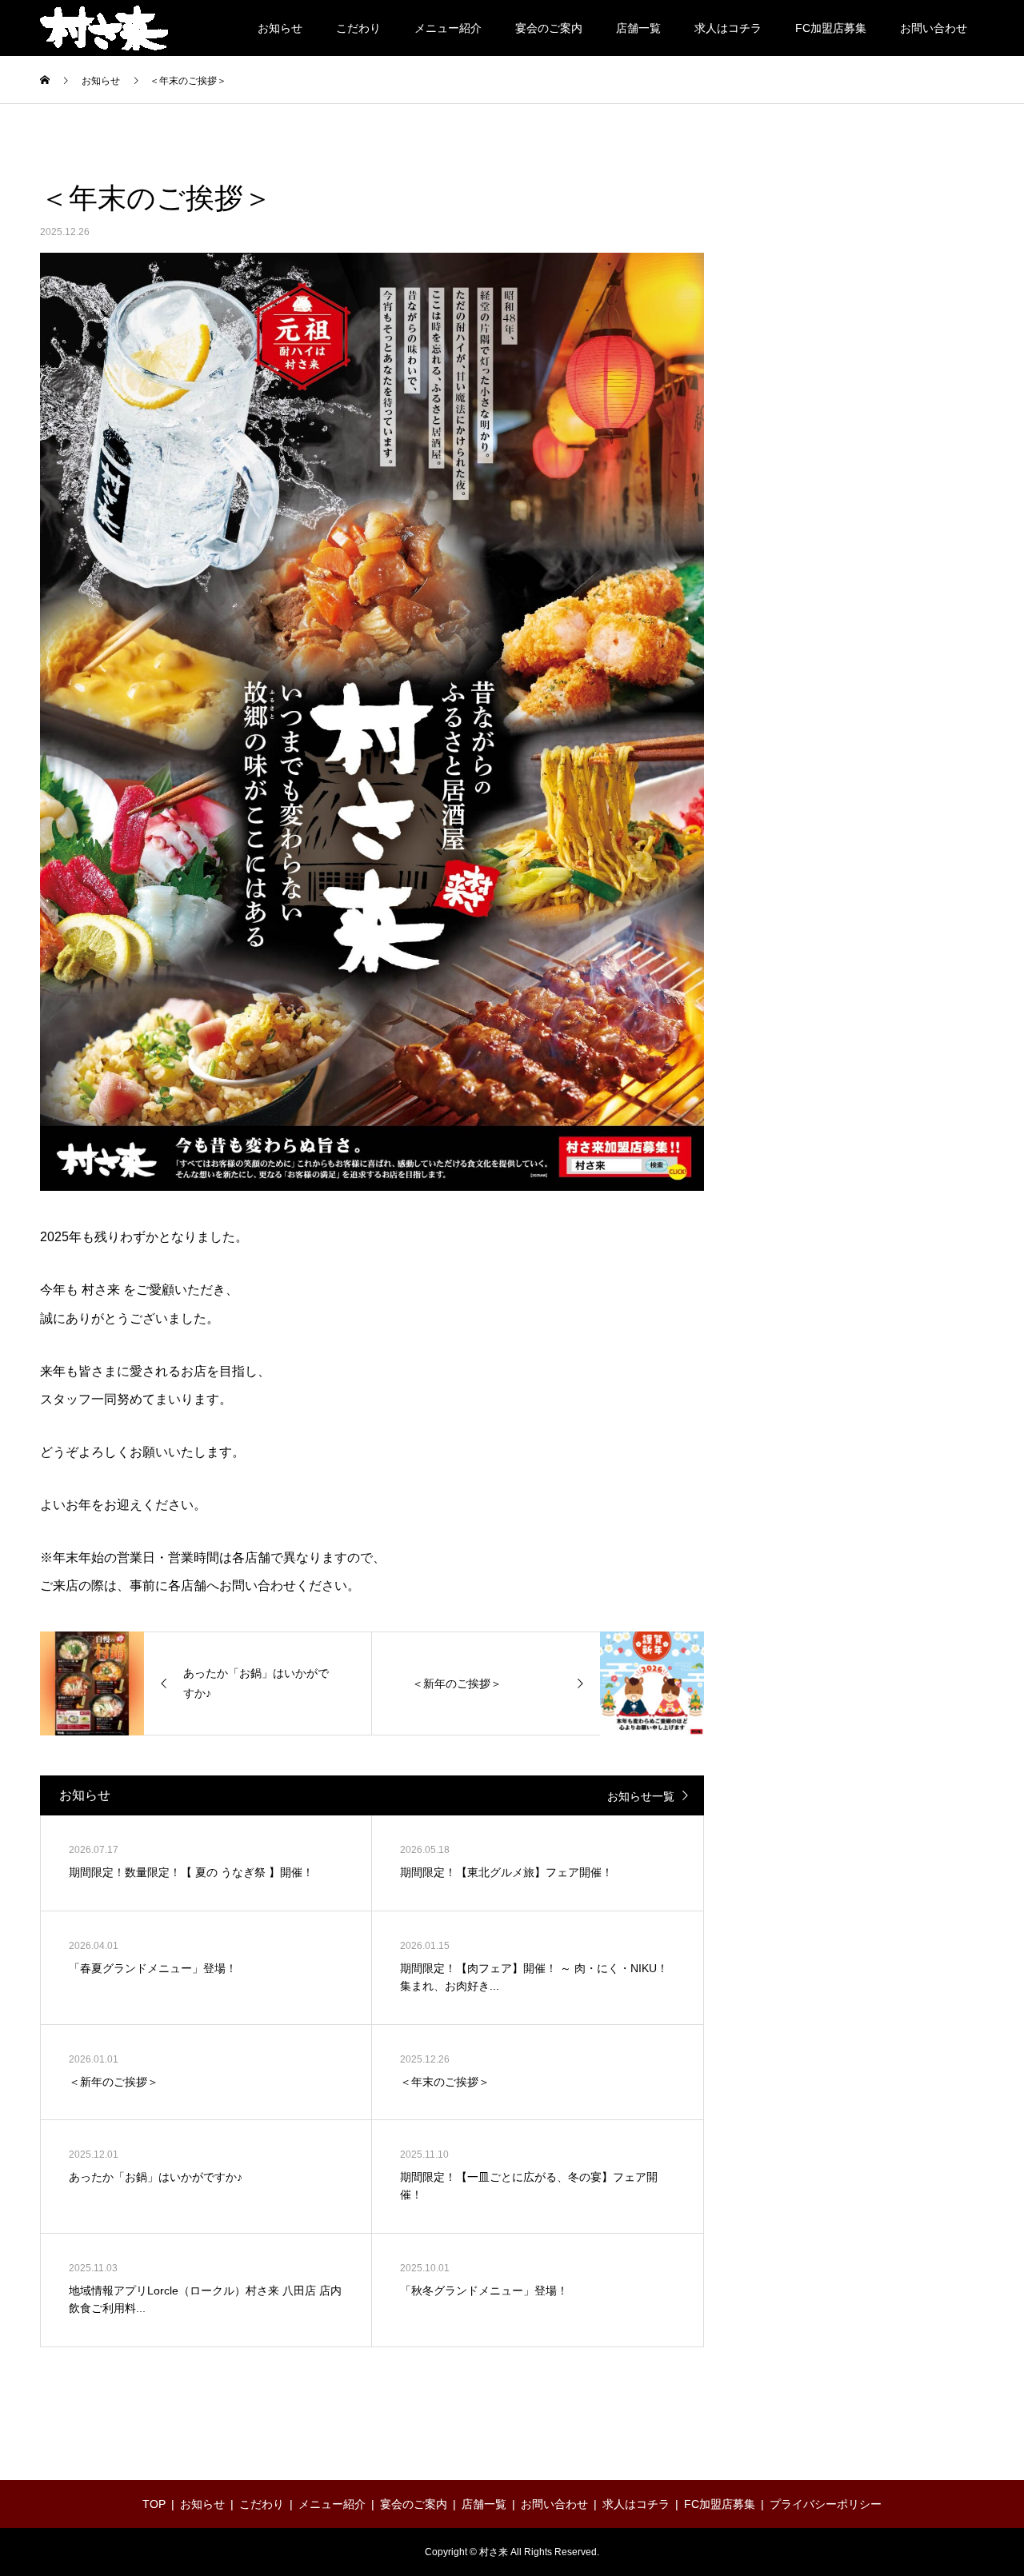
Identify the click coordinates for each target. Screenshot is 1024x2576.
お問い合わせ (934, 28)
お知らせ (280, 28)
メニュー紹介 (448, 28)
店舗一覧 (638, 28)
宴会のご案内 (549, 28)
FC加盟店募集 (831, 28)
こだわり (358, 28)
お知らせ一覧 (641, 1796)
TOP (154, 2504)
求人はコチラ (728, 28)
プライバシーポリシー (826, 2504)
